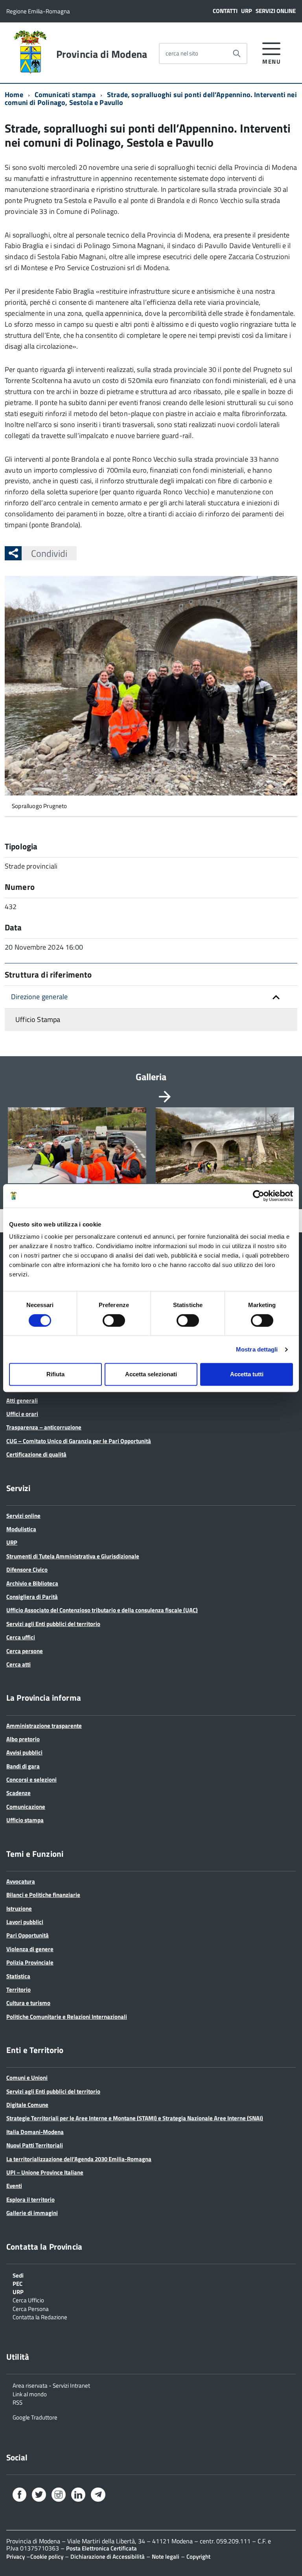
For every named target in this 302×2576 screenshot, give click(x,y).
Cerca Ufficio (28, 2300)
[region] (151, 1154)
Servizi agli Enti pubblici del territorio (53, 1624)
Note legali (166, 2557)
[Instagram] (59, 2496)
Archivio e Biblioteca (32, 1583)
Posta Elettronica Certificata (101, 2548)
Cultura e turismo (28, 2003)
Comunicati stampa (65, 95)
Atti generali (22, 1400)
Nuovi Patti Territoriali (35, 2145)
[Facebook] (19, 2496)
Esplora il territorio (30, 2199)
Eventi (14, 2186)
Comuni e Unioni (27, 2078)
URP (247, 11)
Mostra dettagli (257, 1349)
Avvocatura (21, 1881)
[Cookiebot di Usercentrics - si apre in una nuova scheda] (259, 1196)
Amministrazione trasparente (44, 1726)
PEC (17, 2283)
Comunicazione (26, 1807)
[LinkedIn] (78, 2496)
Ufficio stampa (25, 1820)
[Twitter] (39, 2496)
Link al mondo (30, 2394)
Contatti (225, 11)
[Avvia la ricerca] (237, 53)
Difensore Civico (27, 1570)
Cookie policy (47, 2557)
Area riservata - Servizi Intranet (51, 2385)
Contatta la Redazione (40, 2316)
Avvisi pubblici (24, 1752)
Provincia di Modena (102, 54)
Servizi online (276, 11)
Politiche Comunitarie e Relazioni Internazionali (67, 2017)
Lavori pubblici (25, 1922)
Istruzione (19, 1909)
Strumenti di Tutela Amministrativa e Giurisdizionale (73, 1556)
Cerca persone (25, 1651)
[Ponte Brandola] (225, 1145)
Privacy (16, 2557)
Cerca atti (18, 1664)
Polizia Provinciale (30, 1962)
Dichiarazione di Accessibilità (108, 2557)
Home (14, 95)
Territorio (18, 1990)
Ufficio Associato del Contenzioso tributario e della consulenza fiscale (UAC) (102, 1610)
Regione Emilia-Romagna (38, 11)
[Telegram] (98, 2495)
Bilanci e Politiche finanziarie (43, 1895)
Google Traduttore (35, 2417)
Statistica (18, 1976)
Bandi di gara (23, 1766)
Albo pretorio (23, 1739)
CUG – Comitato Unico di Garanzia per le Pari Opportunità (79, 1441)
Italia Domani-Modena (35, 2132)
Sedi (18, 2275)
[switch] (114, 1320)
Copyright (198, 2557)
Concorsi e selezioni (31, 1780)
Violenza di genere (30, 1949)
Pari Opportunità (28, 1935)
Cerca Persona (31, 2308)
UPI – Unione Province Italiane (45, 2172)
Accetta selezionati (151, 1374)
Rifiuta (55, 1374)
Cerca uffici (21, 1637)
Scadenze (18, 1793)
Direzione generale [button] (39, 997)
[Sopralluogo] (77, 1145)
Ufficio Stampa (38, 1019)
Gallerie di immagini (32, 2213)
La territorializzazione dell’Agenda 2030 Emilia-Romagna (79, 2159)
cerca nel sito (182, 53)
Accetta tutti (247, 1374)
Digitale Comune (27, 2105)
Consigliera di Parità (32, 1597)
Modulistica (21, 1529)
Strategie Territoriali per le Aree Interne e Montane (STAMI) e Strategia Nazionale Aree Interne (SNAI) (135, 2118)
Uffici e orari (22, 1414)
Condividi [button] (49, 553)
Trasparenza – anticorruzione (44, 1427)
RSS (17, 2402)
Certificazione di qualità (36, 1454)
